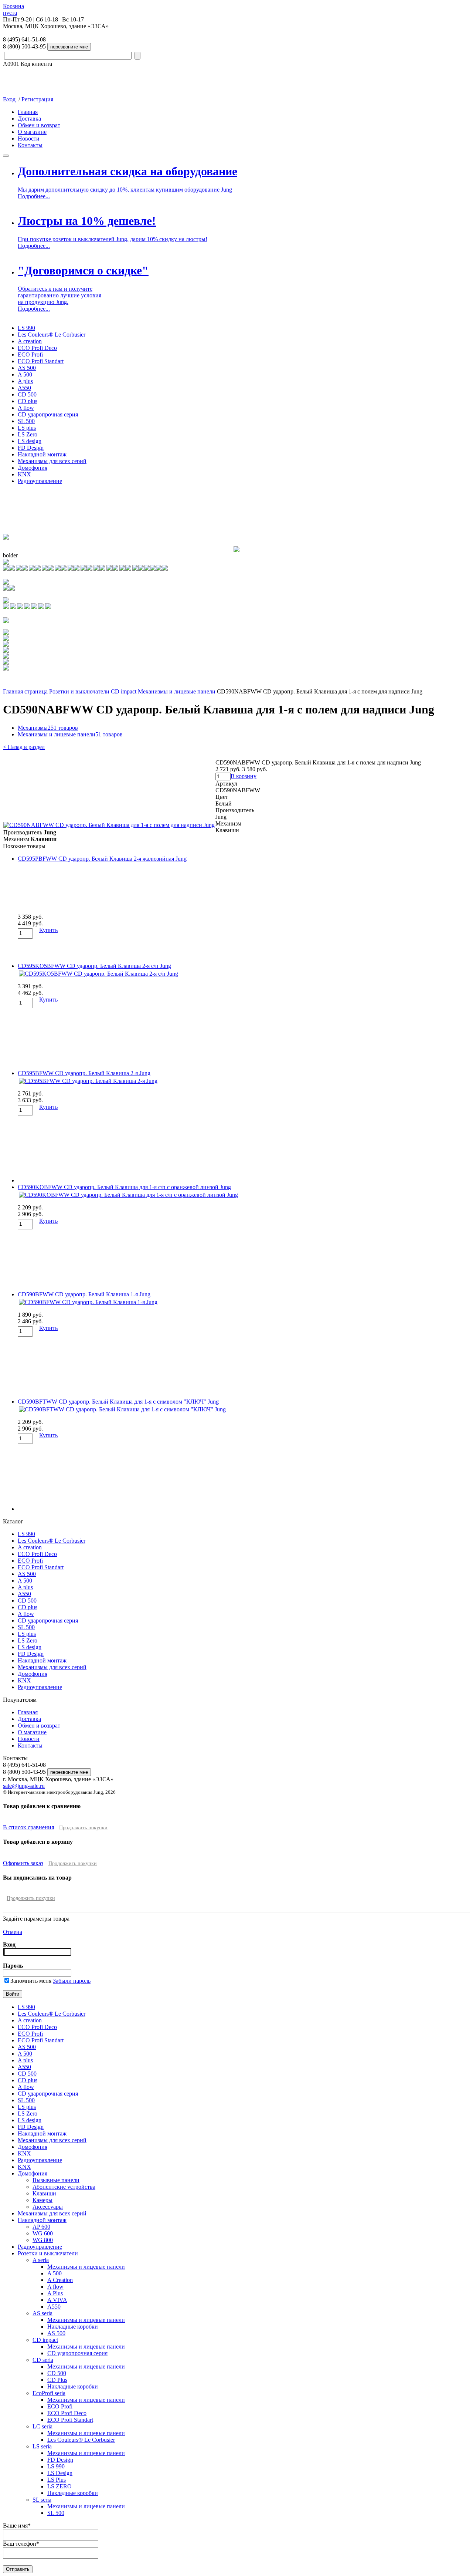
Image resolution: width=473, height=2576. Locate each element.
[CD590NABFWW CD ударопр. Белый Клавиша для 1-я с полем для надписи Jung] (109, 825)
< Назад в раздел (24, 747)
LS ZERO (59, 2486)
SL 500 (26, 421)
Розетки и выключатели (79, 691)
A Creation (60, 2280)
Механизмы (48, 728)
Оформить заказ (23, 1863)
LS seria (42, 2446)
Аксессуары (48, 2207)
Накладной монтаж (42, 454)
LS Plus (57, 2480)
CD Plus (57, 2380)
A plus (25, 381)
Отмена (13, 1932)
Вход (9, 99)
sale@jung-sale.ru (24, 1786)
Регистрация (37, 99)
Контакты (30, 145)
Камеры (42, 2200)
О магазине (32, 132)
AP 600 (41, 2227)
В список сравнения (28, 1827)
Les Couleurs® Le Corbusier (52, 335)
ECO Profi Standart (41, 361)
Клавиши (44, 2193)
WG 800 (43, 2240)
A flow (26, 408)
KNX (24, 474)
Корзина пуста (13, 9)
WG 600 (43, 2233)
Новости (29, 139)
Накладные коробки (73, 2327)
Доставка (29, 119)
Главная (28, 112)
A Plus (55, 2293)
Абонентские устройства (64, 2187)
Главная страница (25, 691)
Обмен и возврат (39, 125)
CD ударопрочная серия (48, 414)
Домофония (33, 468)
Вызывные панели (56, 2180)
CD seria (43, 2360)
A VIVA (57, 2300)
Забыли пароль (72, 1981)
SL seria (42, 2500)
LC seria (42, 2426)
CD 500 (27, 394)
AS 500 (27, 368)
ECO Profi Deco (37, 348)
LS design (30, 441)
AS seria (42, 2313)
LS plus (27, 428)
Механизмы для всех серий (52, 461)
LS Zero (28, 434)
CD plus (28, 401)
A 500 (25, 374)
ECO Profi (30, 355)
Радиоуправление (40, 481)
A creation (30, 341)
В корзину (244, 776)
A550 (24, 388)
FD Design (31, 448)
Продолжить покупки (83, 1828)
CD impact (124, 691)
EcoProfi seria (49, 2393)
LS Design (60, 2473)
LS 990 (26, 328)
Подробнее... (34, 196)
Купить (48, 930)
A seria (41, 2260)
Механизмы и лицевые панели (177, 691)
